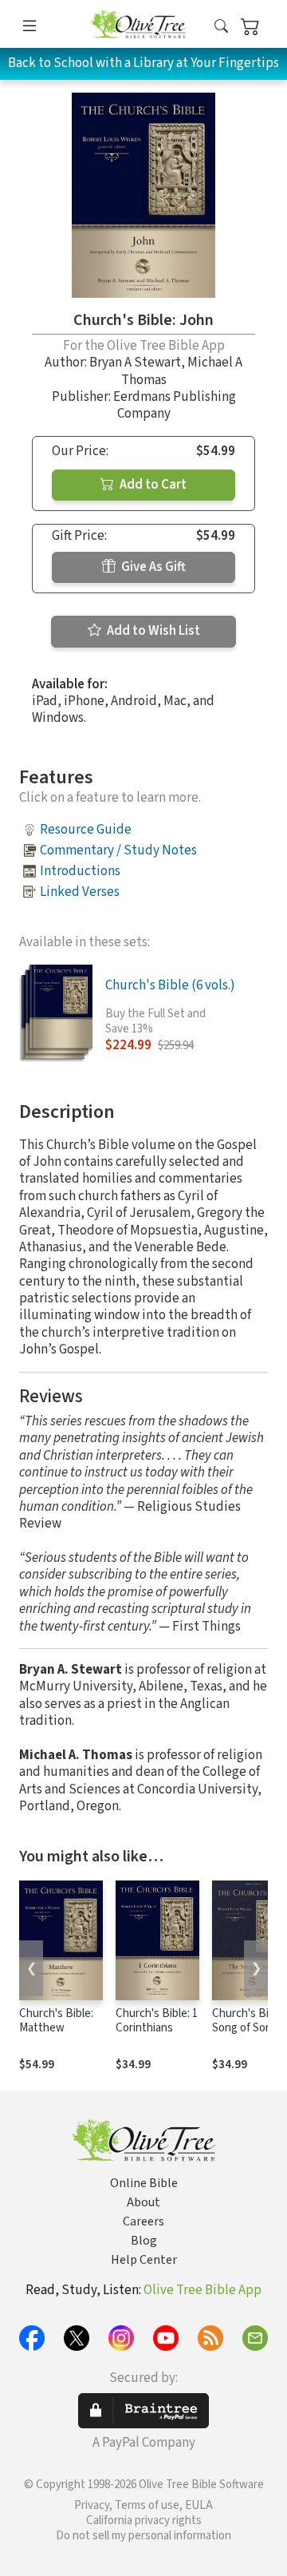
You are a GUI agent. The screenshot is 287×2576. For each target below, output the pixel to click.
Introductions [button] (80, 871)
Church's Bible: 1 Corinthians (157, 2021)
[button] (221, 27)
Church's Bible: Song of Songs (249, 2021)
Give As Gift (152, 567)
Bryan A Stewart (135, 363)
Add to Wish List (152, 631)
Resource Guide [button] (86, 830)
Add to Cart (152, 485)
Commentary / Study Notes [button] (118, 850)
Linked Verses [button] (80, 892)
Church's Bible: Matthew (56, 2021)
